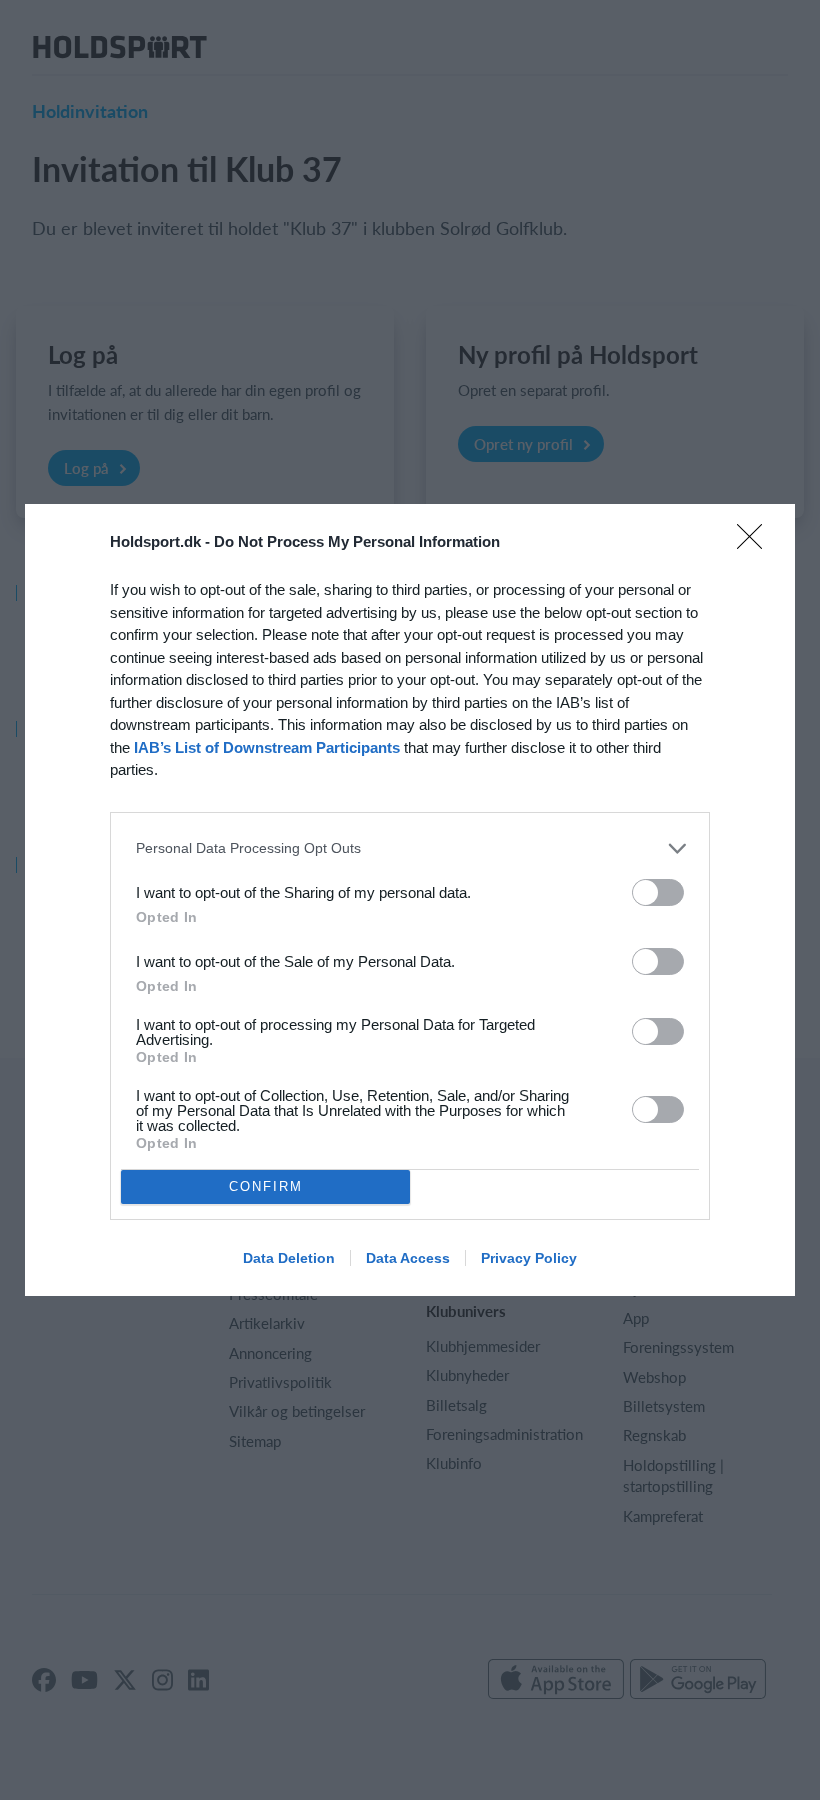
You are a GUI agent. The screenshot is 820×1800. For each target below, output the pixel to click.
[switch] (658, 892)
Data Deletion (289, 1258)
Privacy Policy (529, 1258)
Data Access (408, 1258)
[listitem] (410, 848)
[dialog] (410, 900)
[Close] (756, 543)
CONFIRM (266, 1186)
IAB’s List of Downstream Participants (267, 747)
